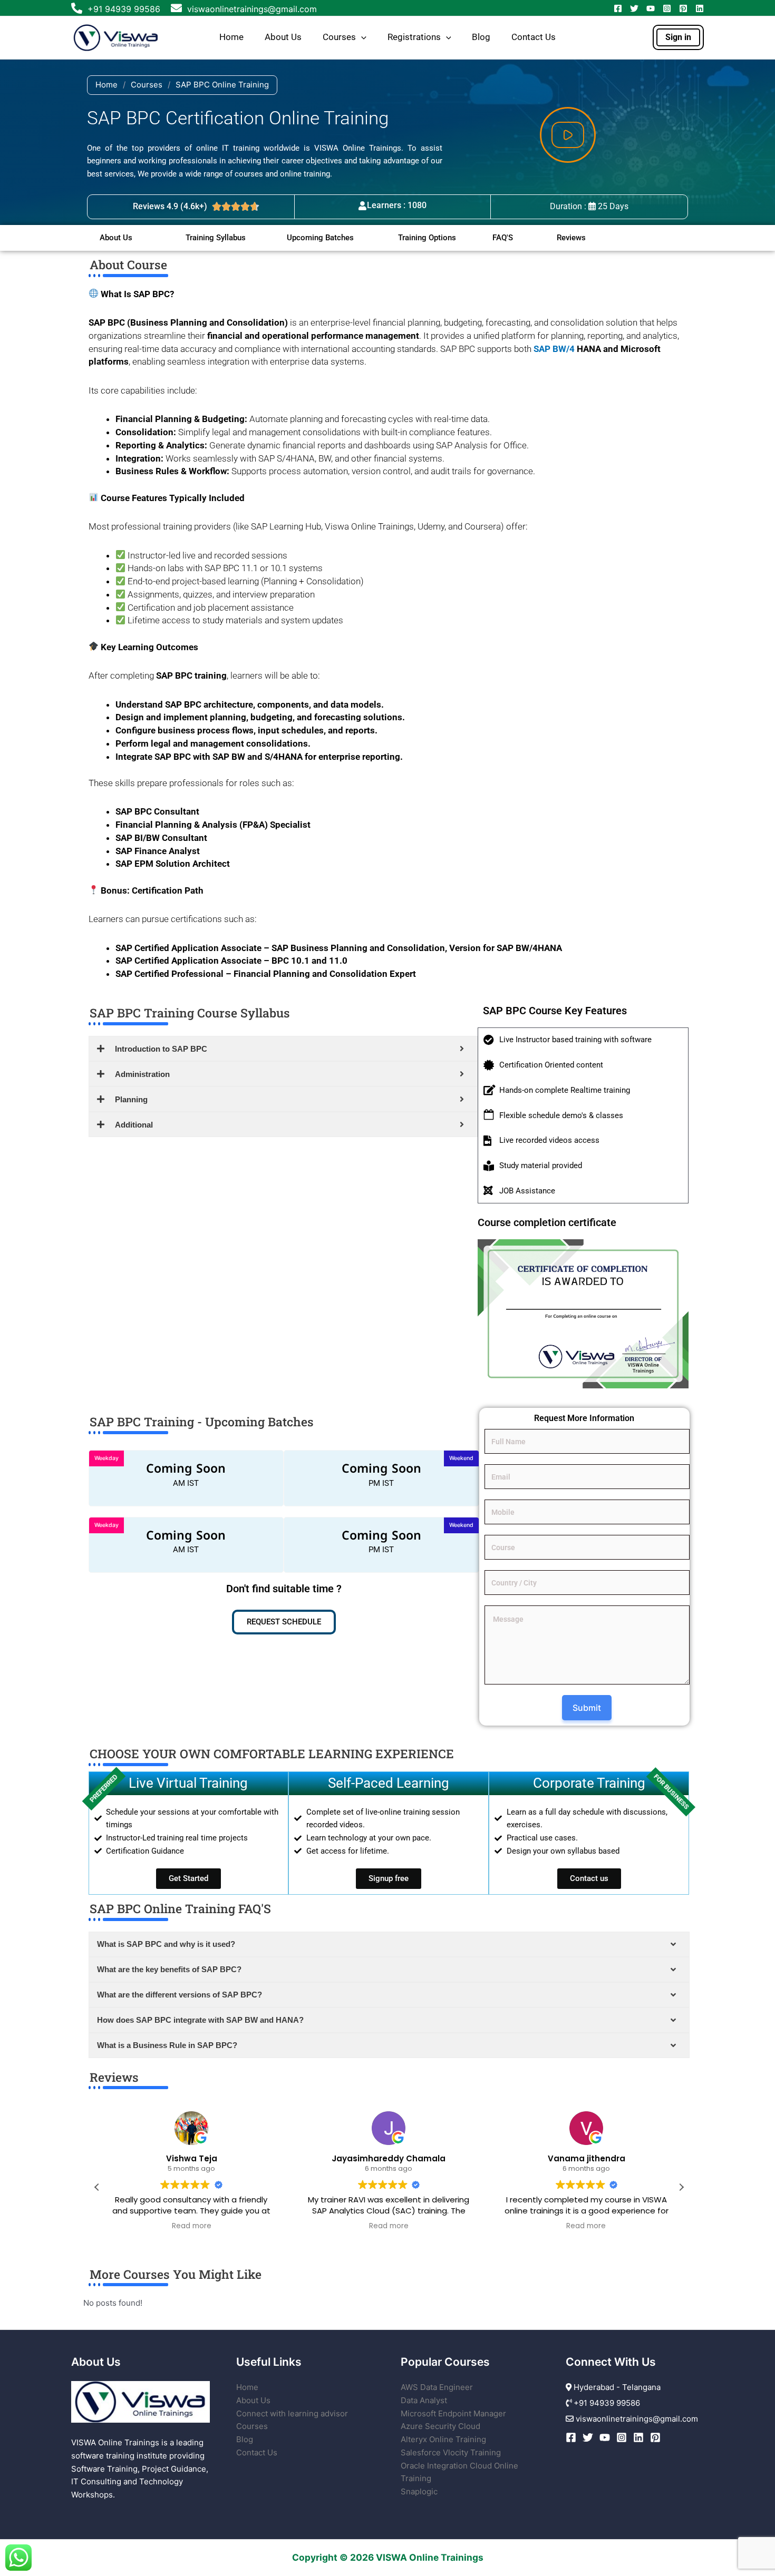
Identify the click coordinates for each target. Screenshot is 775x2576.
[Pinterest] (683, 8)
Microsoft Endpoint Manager (453, 2413)
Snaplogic (419, 2491)
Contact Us (534, 37)
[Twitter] (634, 8)
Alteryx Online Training (443, 2439)
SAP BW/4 (554, 349)
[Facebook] (618, 8)
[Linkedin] (700, 8)
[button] (361, 37)
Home (231, 37)
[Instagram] (667, 8)
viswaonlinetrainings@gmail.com (251, 9)
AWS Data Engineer (437, 2387)
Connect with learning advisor (292, 2413)
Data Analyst (424, 2400)
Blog (481, 37)
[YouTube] (651, 8)
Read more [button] (191, 2226)
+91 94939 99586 (124, 9)
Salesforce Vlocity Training (451, 2452)
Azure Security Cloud (440, 2426)
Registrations (414, 37)
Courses (339, 37)
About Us (283, 37)
